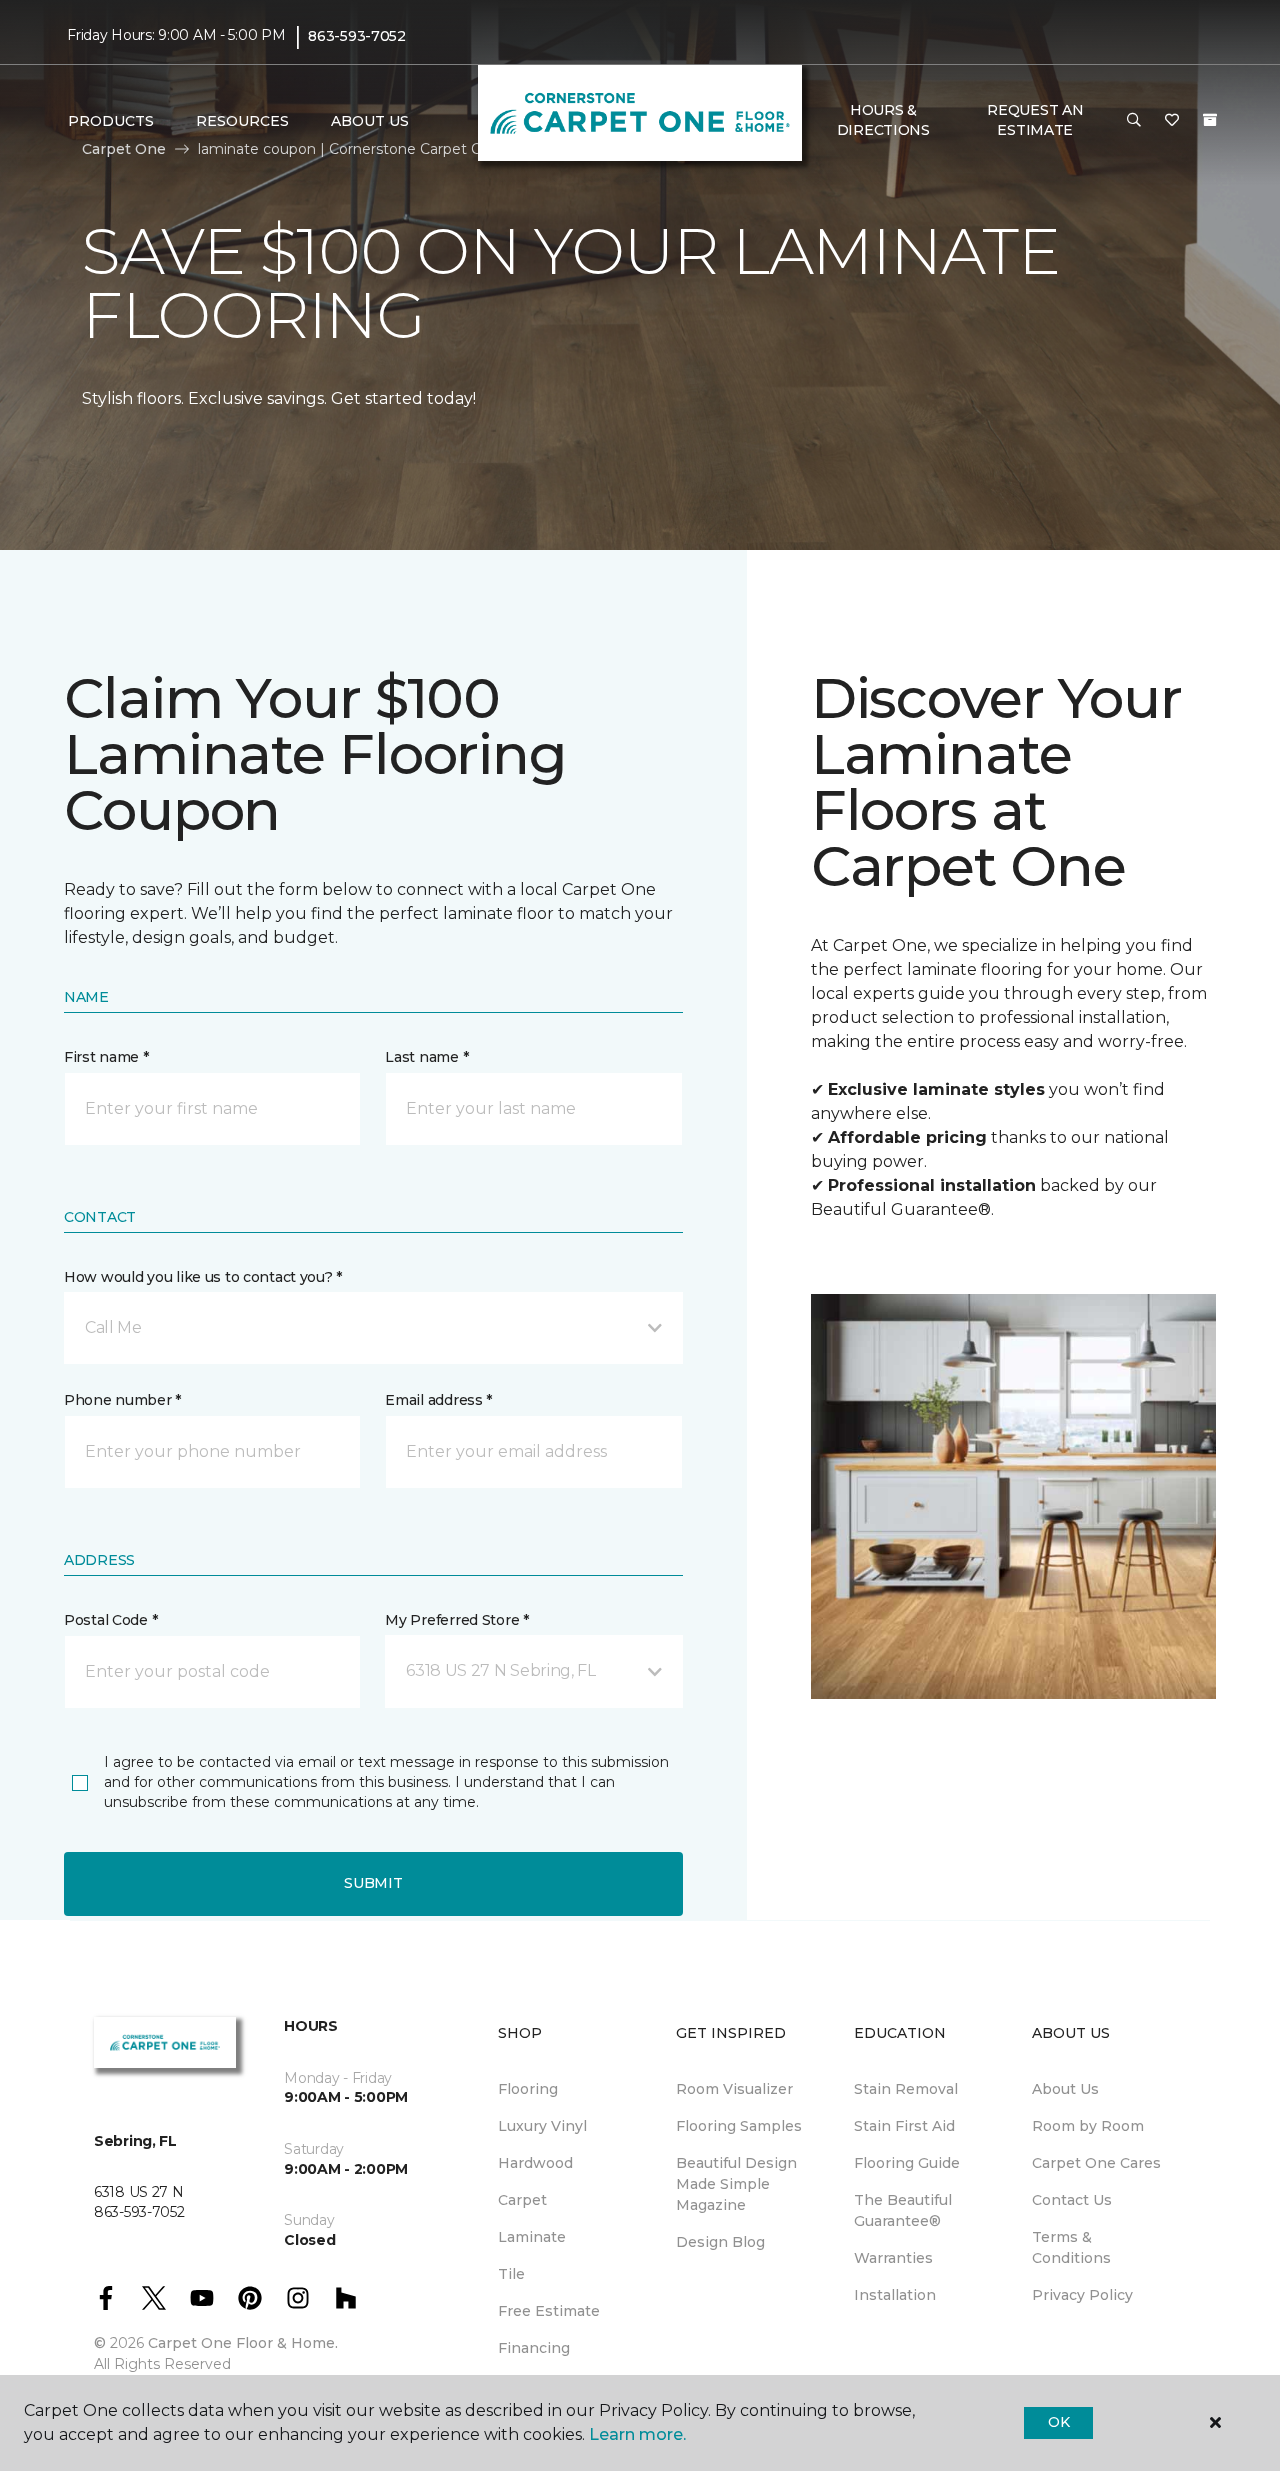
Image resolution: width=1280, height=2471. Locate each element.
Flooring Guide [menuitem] (907, 2163)
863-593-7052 (357, 36)
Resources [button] (242, 121)
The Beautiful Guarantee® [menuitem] (903, 2210)
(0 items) (1210, 120)
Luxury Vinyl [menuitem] (542, 2126)
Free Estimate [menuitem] (549, 2311)
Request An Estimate (1035, 120)
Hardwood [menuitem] (535, 2163)
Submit (373, 1883)
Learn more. (637, 2434)
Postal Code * (110, 1620)
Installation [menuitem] (895, 2295)
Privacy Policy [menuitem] (1082, 2295)
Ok (1058, 2422)
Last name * (426, 1057)
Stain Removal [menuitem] (906, 2089)
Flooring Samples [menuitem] (739, 2126)
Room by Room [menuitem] (1088, 2126)
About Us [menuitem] (1065, 2089)
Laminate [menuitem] (532, 2237)
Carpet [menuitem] (522, 2200)
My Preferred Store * (456, 1620)
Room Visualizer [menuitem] (734, 2089)
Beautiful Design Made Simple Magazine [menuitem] (736, 2184)
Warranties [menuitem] (893, 2258)
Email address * (438, 1400)
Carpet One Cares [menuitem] (1096, 2163)
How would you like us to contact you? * (203, 1277)
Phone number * (122, 1400)
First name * (106, 1057)
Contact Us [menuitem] (1072, 2200)
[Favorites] (1172, 121)
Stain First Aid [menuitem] (904, 2126)
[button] (1134, 121)
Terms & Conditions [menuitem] (1071, 2247)
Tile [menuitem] (511, 2274)
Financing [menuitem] (534, 2348)
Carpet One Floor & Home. (243, 2343)
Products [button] (111, 121)
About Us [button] (370, 121)
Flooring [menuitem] (528, 2089)
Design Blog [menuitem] (720, 2242)
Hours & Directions (883, 120)
